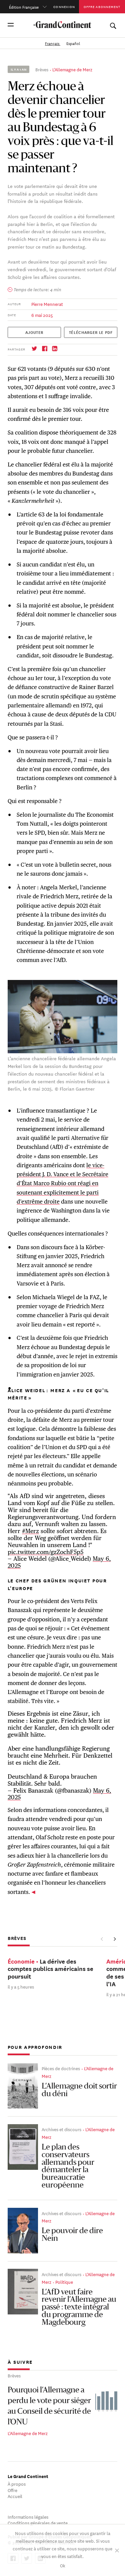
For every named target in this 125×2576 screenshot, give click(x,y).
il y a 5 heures (21, 1986)
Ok (63, 2565)
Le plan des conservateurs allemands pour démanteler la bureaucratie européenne (68, 2166)
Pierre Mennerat (47, 304)
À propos (17, 2484)
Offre (12, 2490)
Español (73, 43)
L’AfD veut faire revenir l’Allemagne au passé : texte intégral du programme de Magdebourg (79, 2308)
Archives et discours (61, 2129)
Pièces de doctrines (61, 2068)
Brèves (42, 69)
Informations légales (28, 2517)
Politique (64, 2282)
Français (53, 43)
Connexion (64, 6)
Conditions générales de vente (38, 2523)
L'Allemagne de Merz (72, 69)
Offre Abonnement (102, 6)
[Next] (114, 1939)
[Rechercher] (113, 24)
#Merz (30, 1531)
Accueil (15, 2496)
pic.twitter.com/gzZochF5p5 (45, 1552)
